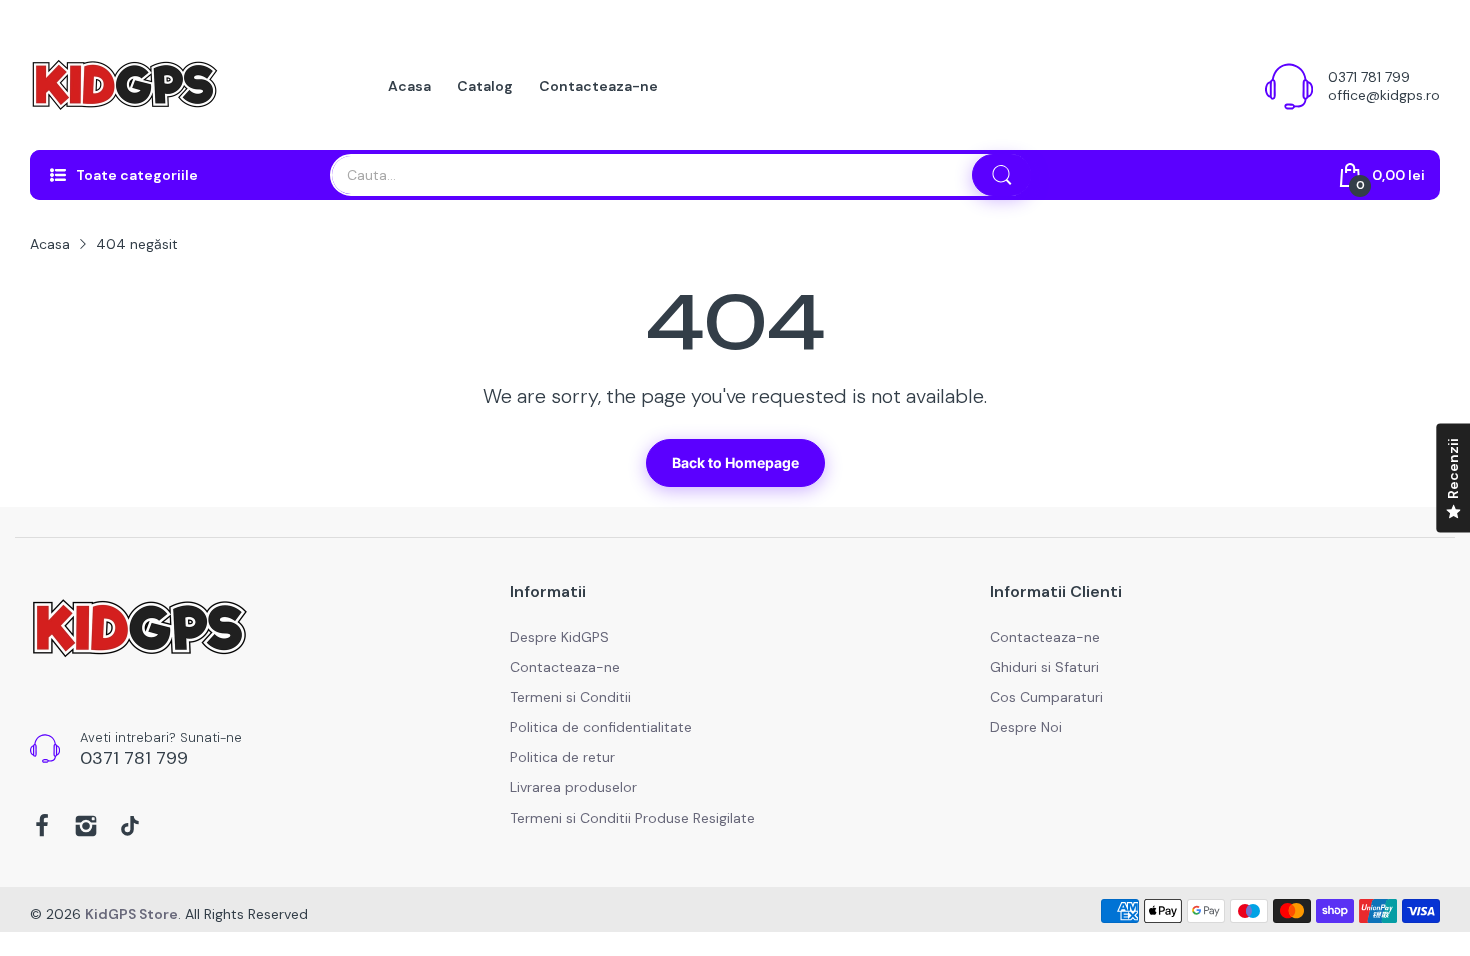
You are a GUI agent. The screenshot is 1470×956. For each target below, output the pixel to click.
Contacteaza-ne (565, 667)
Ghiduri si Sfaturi (1044, 667)
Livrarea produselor (573, 787)
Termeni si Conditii (570, 697)
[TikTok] (130, 828)
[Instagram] (86, 828)
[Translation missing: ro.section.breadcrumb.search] (1002, 175)
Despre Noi (1026, 727)
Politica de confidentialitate (601, 727)
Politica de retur (562, 757)
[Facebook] (42, 828)
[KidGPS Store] (125, 86)
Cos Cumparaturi (1046, 697)
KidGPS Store (131, 914)
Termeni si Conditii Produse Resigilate (632, 818)
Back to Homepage (735, 462)
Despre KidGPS (559, 637)
